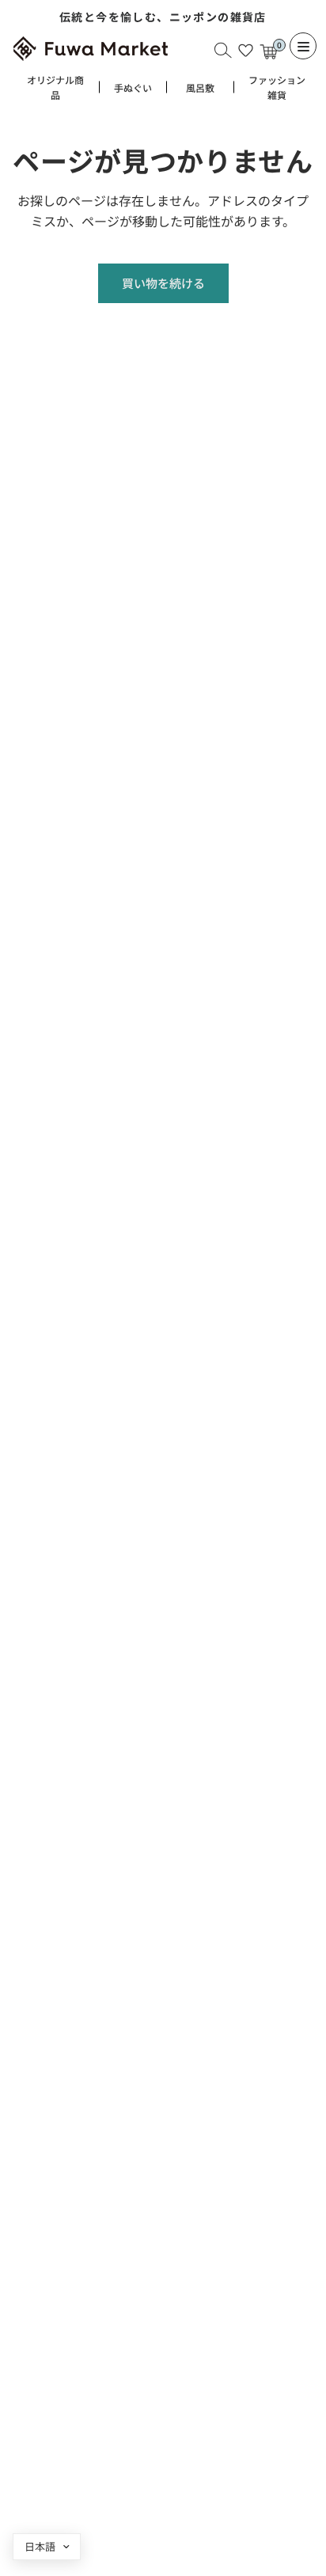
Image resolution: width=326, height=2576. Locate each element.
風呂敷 (200, 87)
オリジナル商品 (55, 87)
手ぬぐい (133, 87)
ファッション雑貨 (277, 87)
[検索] (223, 50)
